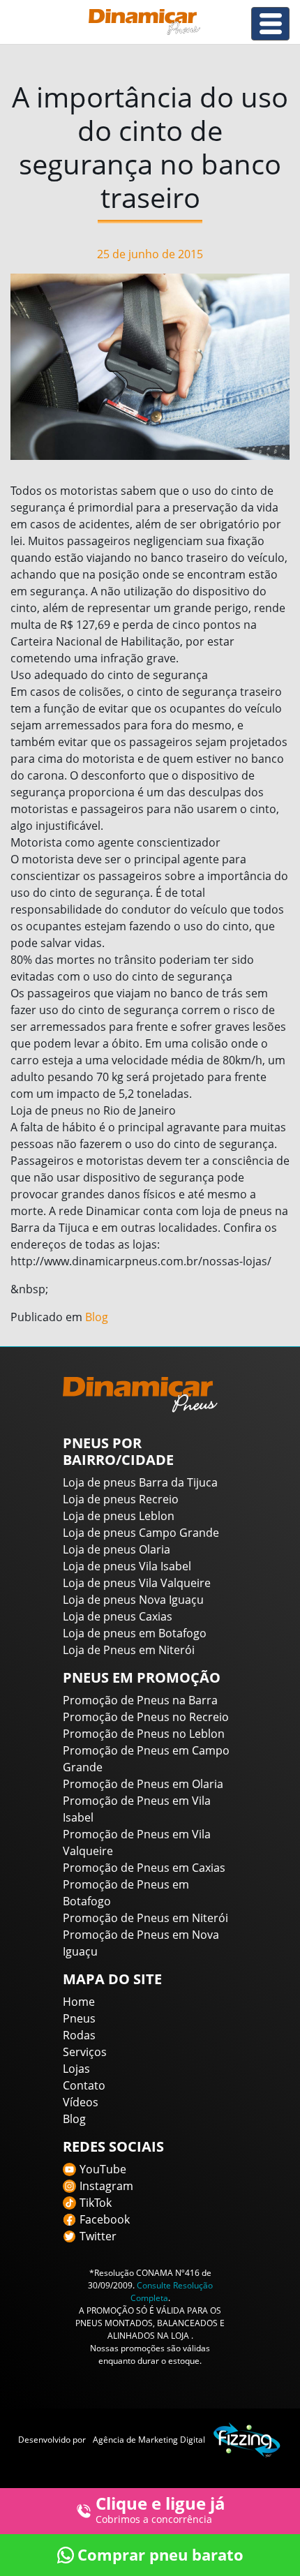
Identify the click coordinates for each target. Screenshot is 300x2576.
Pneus (79, 2018)
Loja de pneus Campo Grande (141, 1533)
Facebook (105, 2219)
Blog (97, 1317)
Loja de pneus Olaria (117, 1549)
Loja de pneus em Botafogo (135, 1633)
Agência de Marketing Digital (149, 2440)
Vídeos (81, 2102)
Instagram (106, 2186)
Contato (84, 2085)
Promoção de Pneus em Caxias (144, 1868)
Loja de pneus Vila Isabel (127, 1566)
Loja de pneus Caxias (118, 1616)
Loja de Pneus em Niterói (129, 1650)
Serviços (85, 2052)
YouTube (103, 2169)
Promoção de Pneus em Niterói (145, 1918)
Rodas (79, 2035)
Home (79, 2002)
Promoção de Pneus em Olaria (143, 1784)
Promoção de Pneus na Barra (140, 1700)
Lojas (76, 2069)
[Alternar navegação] (270, 24)
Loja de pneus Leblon (119, 1516)
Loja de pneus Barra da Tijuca (140, 1482)
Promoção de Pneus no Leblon (144, 1734)
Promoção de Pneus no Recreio (146, 1717)
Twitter (98, 2236)
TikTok (96, 2203)
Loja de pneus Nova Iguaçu (133, 1600)
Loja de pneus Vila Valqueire (137, 1583)
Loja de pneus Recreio (121, 1499)
